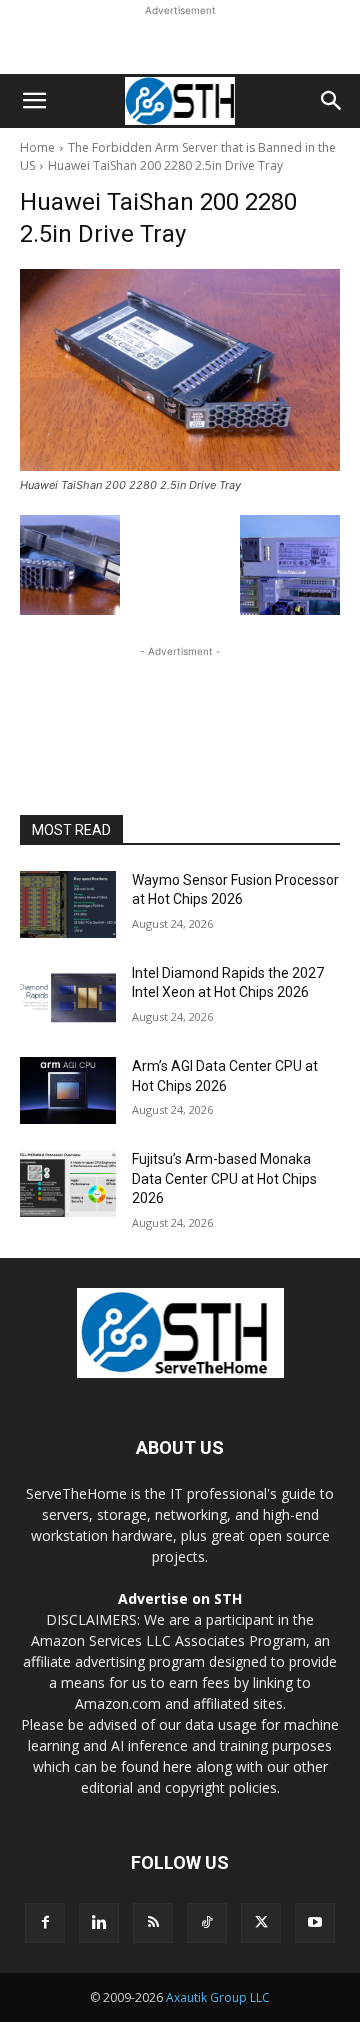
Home (37, 147)
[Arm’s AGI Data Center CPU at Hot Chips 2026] (68, 1090)
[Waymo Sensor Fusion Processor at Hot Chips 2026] (68, 904)
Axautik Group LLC (218, 1997)
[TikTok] (207, 1923)
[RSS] (153, 1923)
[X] (261, 1923)
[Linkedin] (99, 1923)
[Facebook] (45, 1923)
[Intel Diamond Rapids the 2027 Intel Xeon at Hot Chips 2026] (68, 997)
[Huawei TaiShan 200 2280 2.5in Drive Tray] (180, 370)
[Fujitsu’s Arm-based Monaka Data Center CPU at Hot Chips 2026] (68, 1183)
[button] (34, 101)
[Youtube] (315, 1923)
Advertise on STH (180, 1598)
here (177, 1766)
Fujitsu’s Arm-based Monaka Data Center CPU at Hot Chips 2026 (224, 1178)
